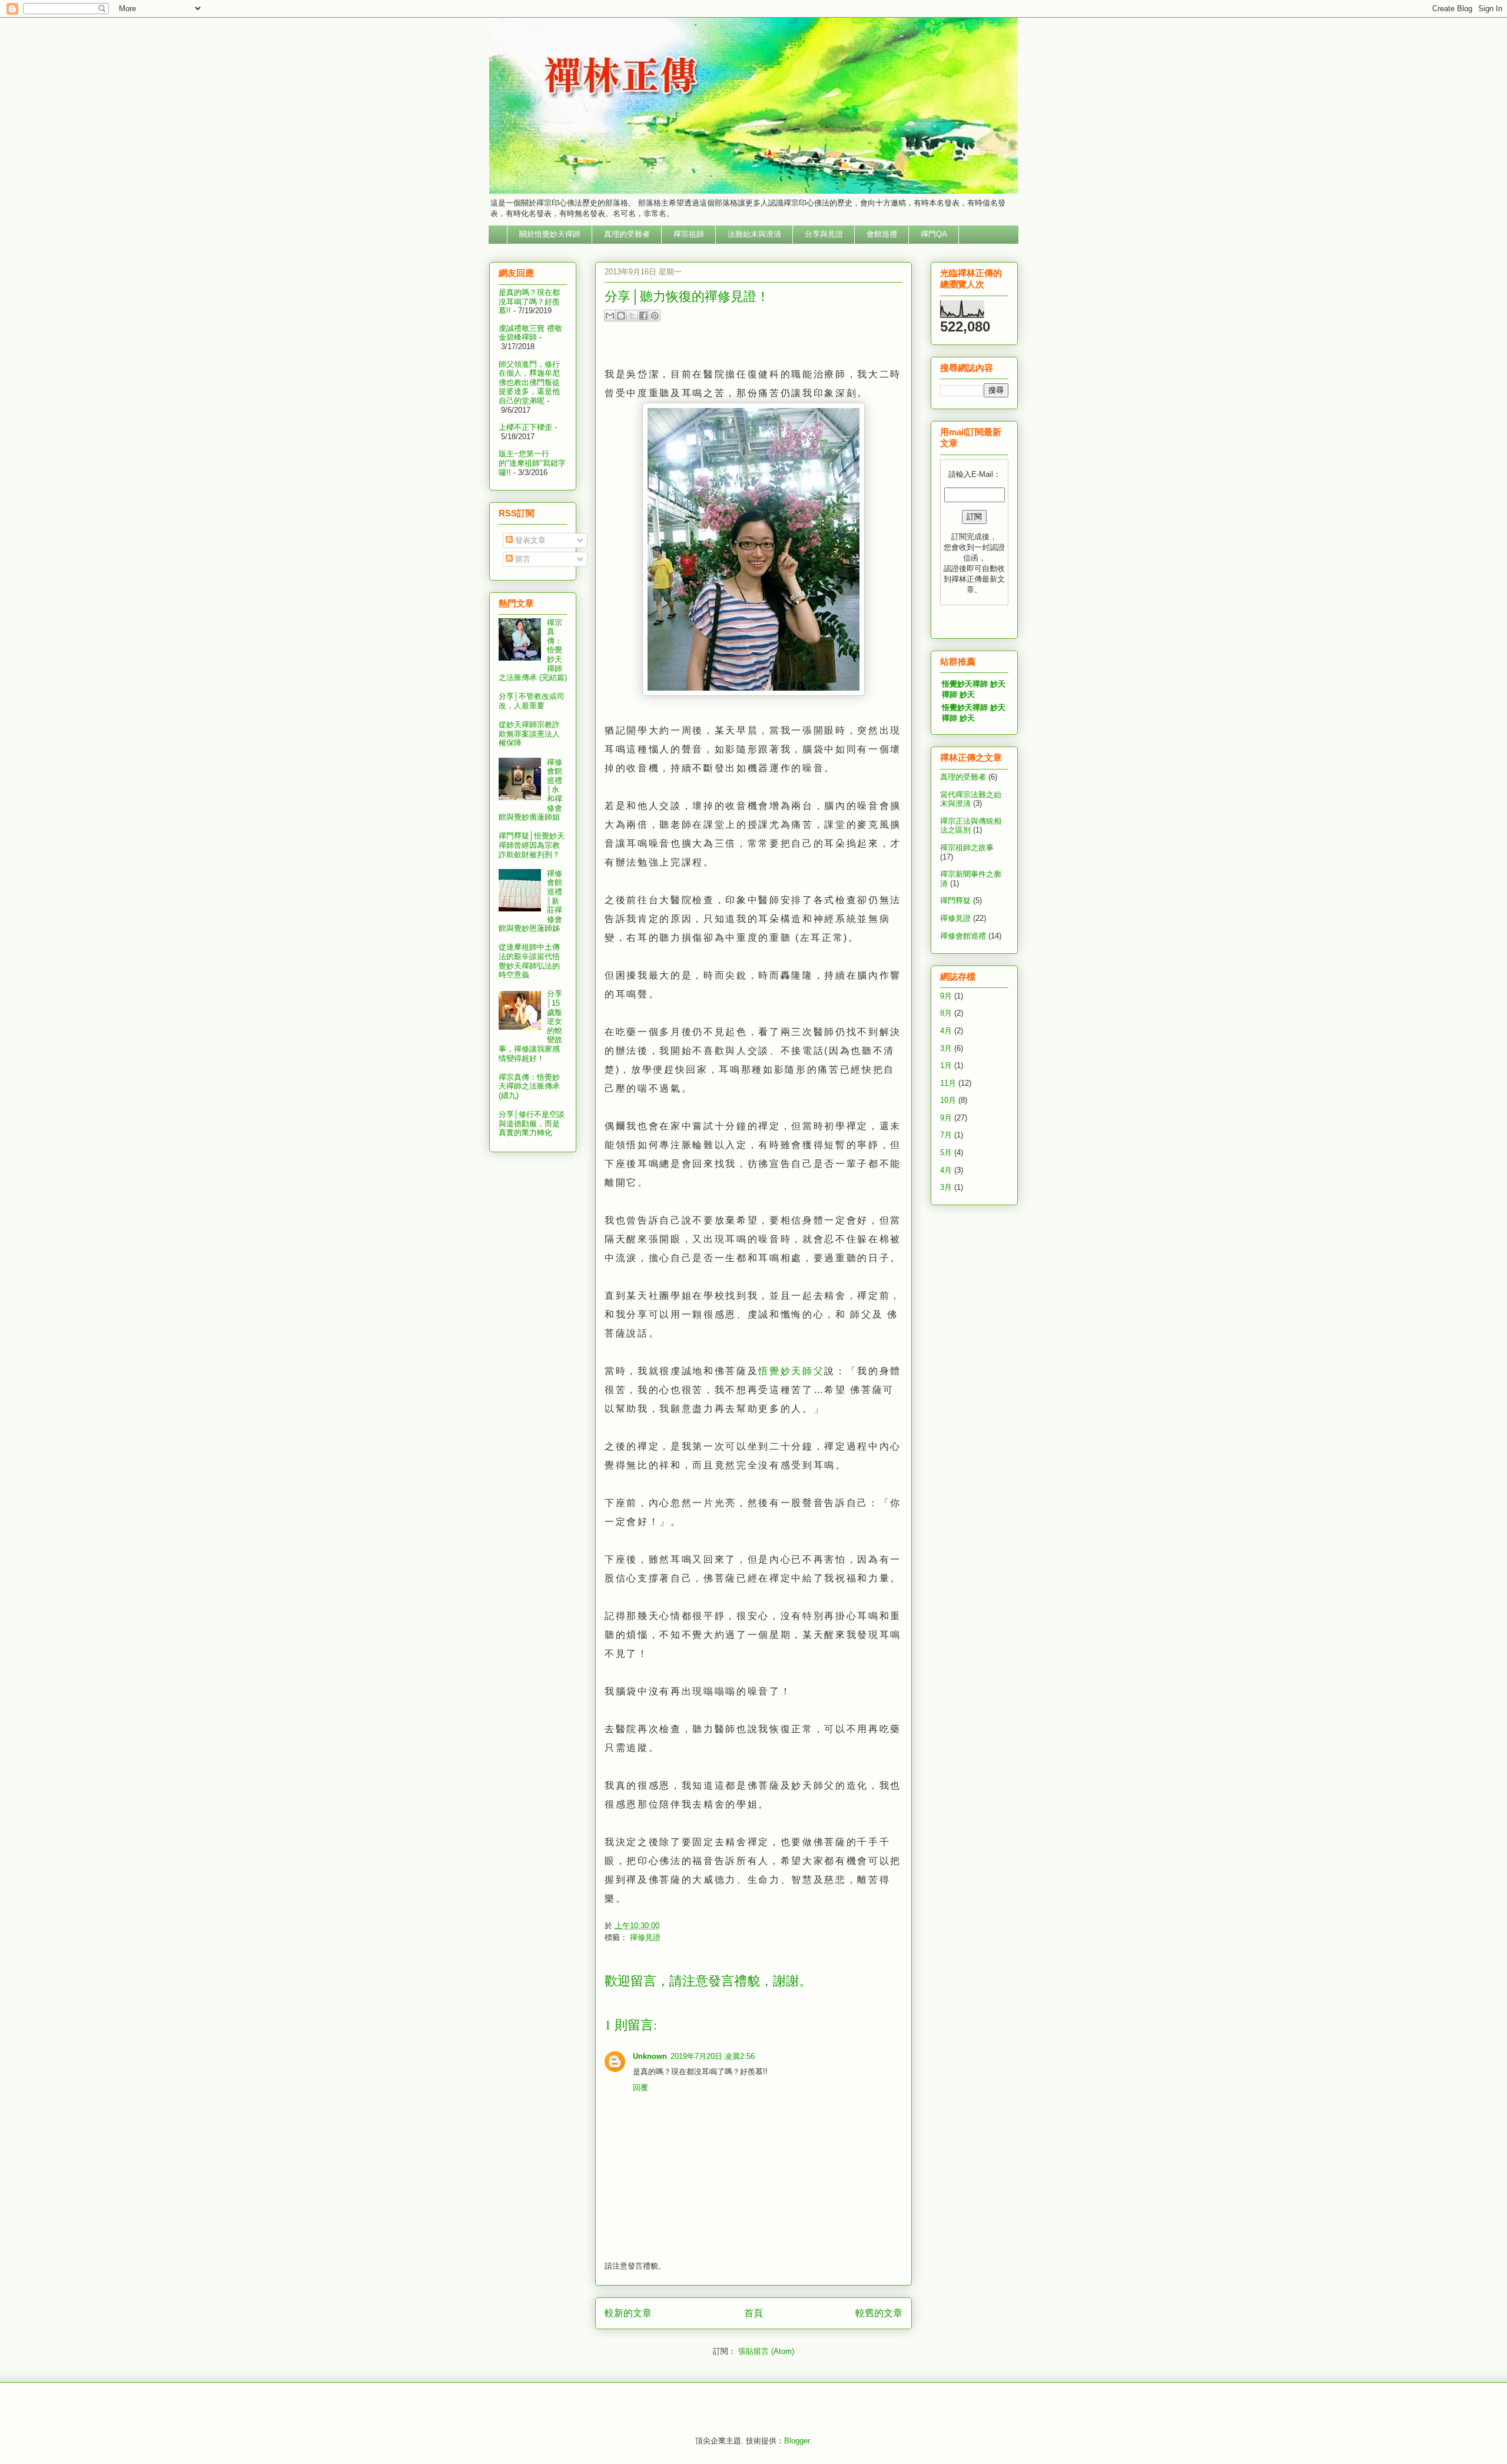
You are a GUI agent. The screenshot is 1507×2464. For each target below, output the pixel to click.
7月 (946, 1135)
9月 (946, 996)
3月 (946, 1048)
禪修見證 (645, 1937)
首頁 (753, 2313)
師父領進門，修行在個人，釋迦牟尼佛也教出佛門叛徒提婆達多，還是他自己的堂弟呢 (529, 382)
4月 (946, 1031)
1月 (946, 1065)
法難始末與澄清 (754, 234)
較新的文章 (628, 2313)
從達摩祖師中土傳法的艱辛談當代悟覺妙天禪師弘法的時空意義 (529, 961)
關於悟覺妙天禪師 (550, 234)
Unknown (650, 2056)
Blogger (797, 2441)
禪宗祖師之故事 (967, 848)
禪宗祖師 (689, 234)
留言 (522, 559)
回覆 (640, 2087)
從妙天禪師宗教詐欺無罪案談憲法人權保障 (529, 734)
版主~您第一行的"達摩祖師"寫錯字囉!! (532, 463)
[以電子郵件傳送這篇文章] (610, 316)
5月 (946, 1153)
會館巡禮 (882, 234)
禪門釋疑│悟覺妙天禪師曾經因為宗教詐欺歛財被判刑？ (532, 845)
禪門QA (934, 234)
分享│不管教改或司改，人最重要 (532, 701)
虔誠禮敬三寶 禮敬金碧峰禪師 (530, 333)
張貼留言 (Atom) (766, 2351)
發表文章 (529, 540)
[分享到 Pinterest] (655, 316)
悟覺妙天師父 (791, 1371)
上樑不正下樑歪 (525, 427)
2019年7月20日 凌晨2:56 (713, 2056)
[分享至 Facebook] (643, 316)
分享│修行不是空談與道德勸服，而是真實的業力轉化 (532, 1123)
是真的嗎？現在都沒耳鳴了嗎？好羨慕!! (529, 301)
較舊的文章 (879, 2313)
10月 (948, 1100)
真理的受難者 (627, 234)
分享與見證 (824, 234)
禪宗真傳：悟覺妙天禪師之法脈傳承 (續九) (529, 1086)
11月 (948, 1083)
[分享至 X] (632, 316)
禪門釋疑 (955, 901)
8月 (946, 1013)
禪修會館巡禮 (963, 936)
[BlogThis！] (621, 316)
